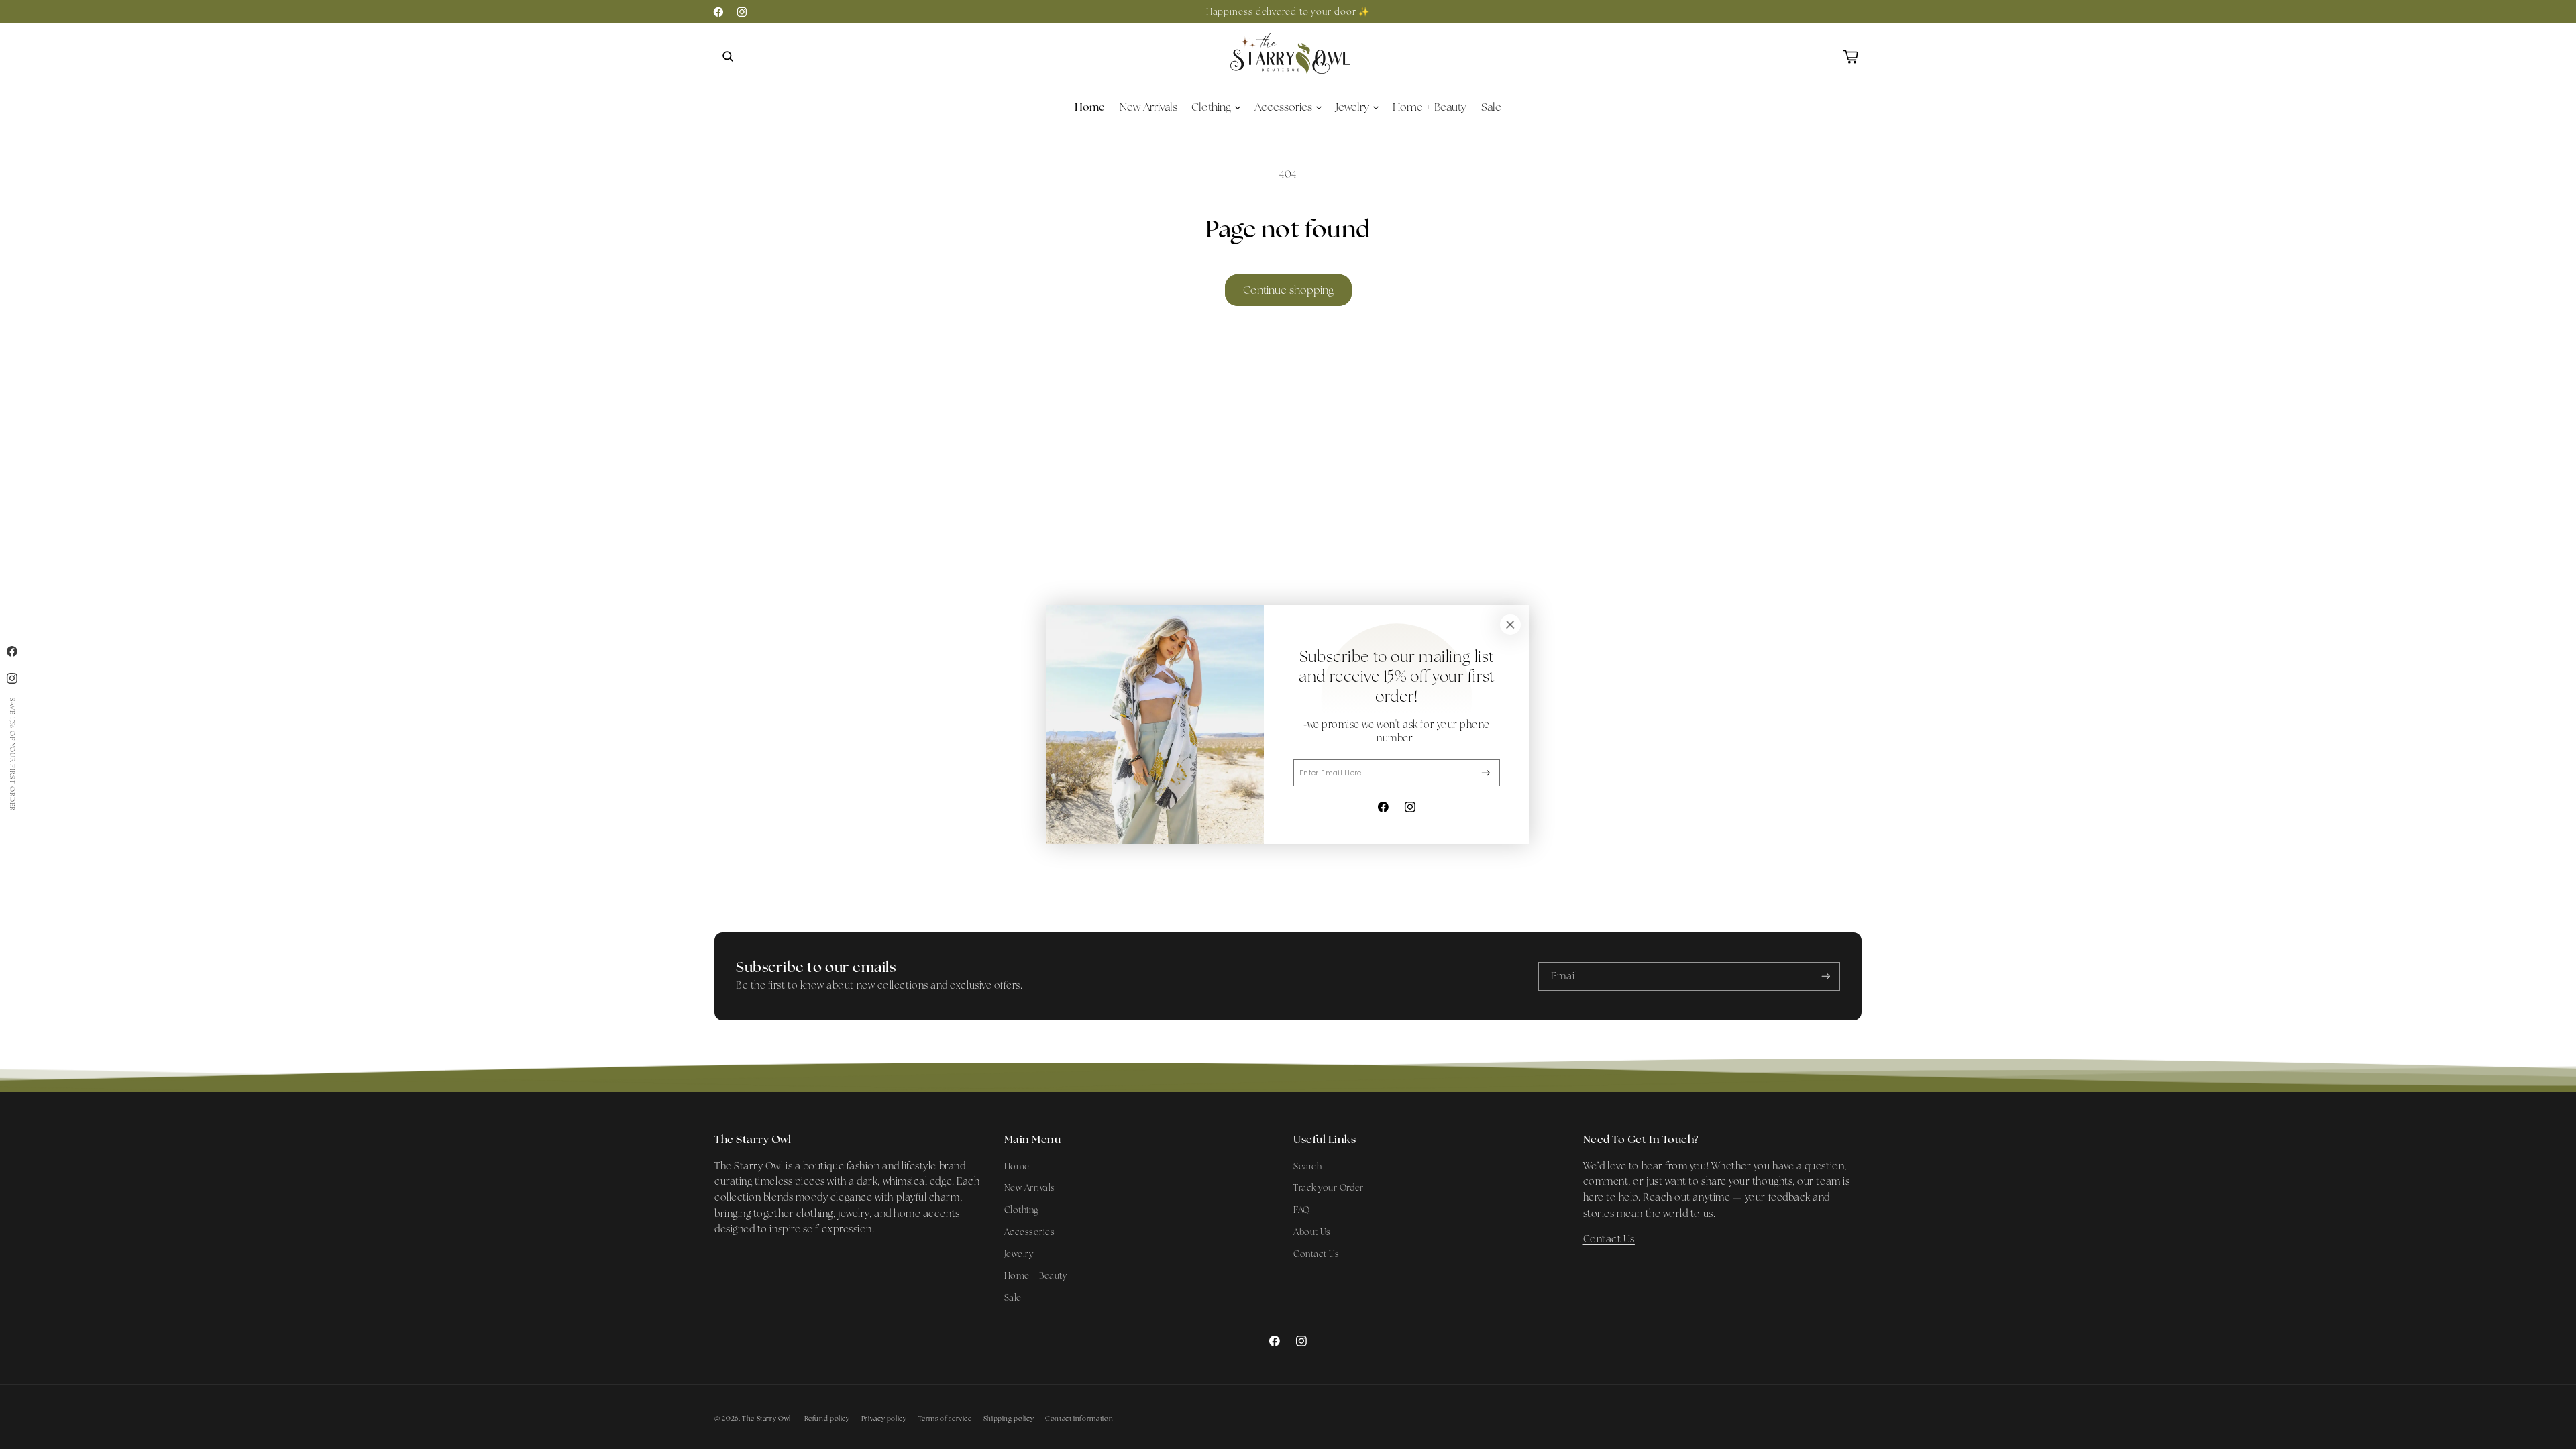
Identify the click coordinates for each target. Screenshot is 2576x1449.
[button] (728, 56)
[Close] (1510, 625)
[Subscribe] (1486, 773)
